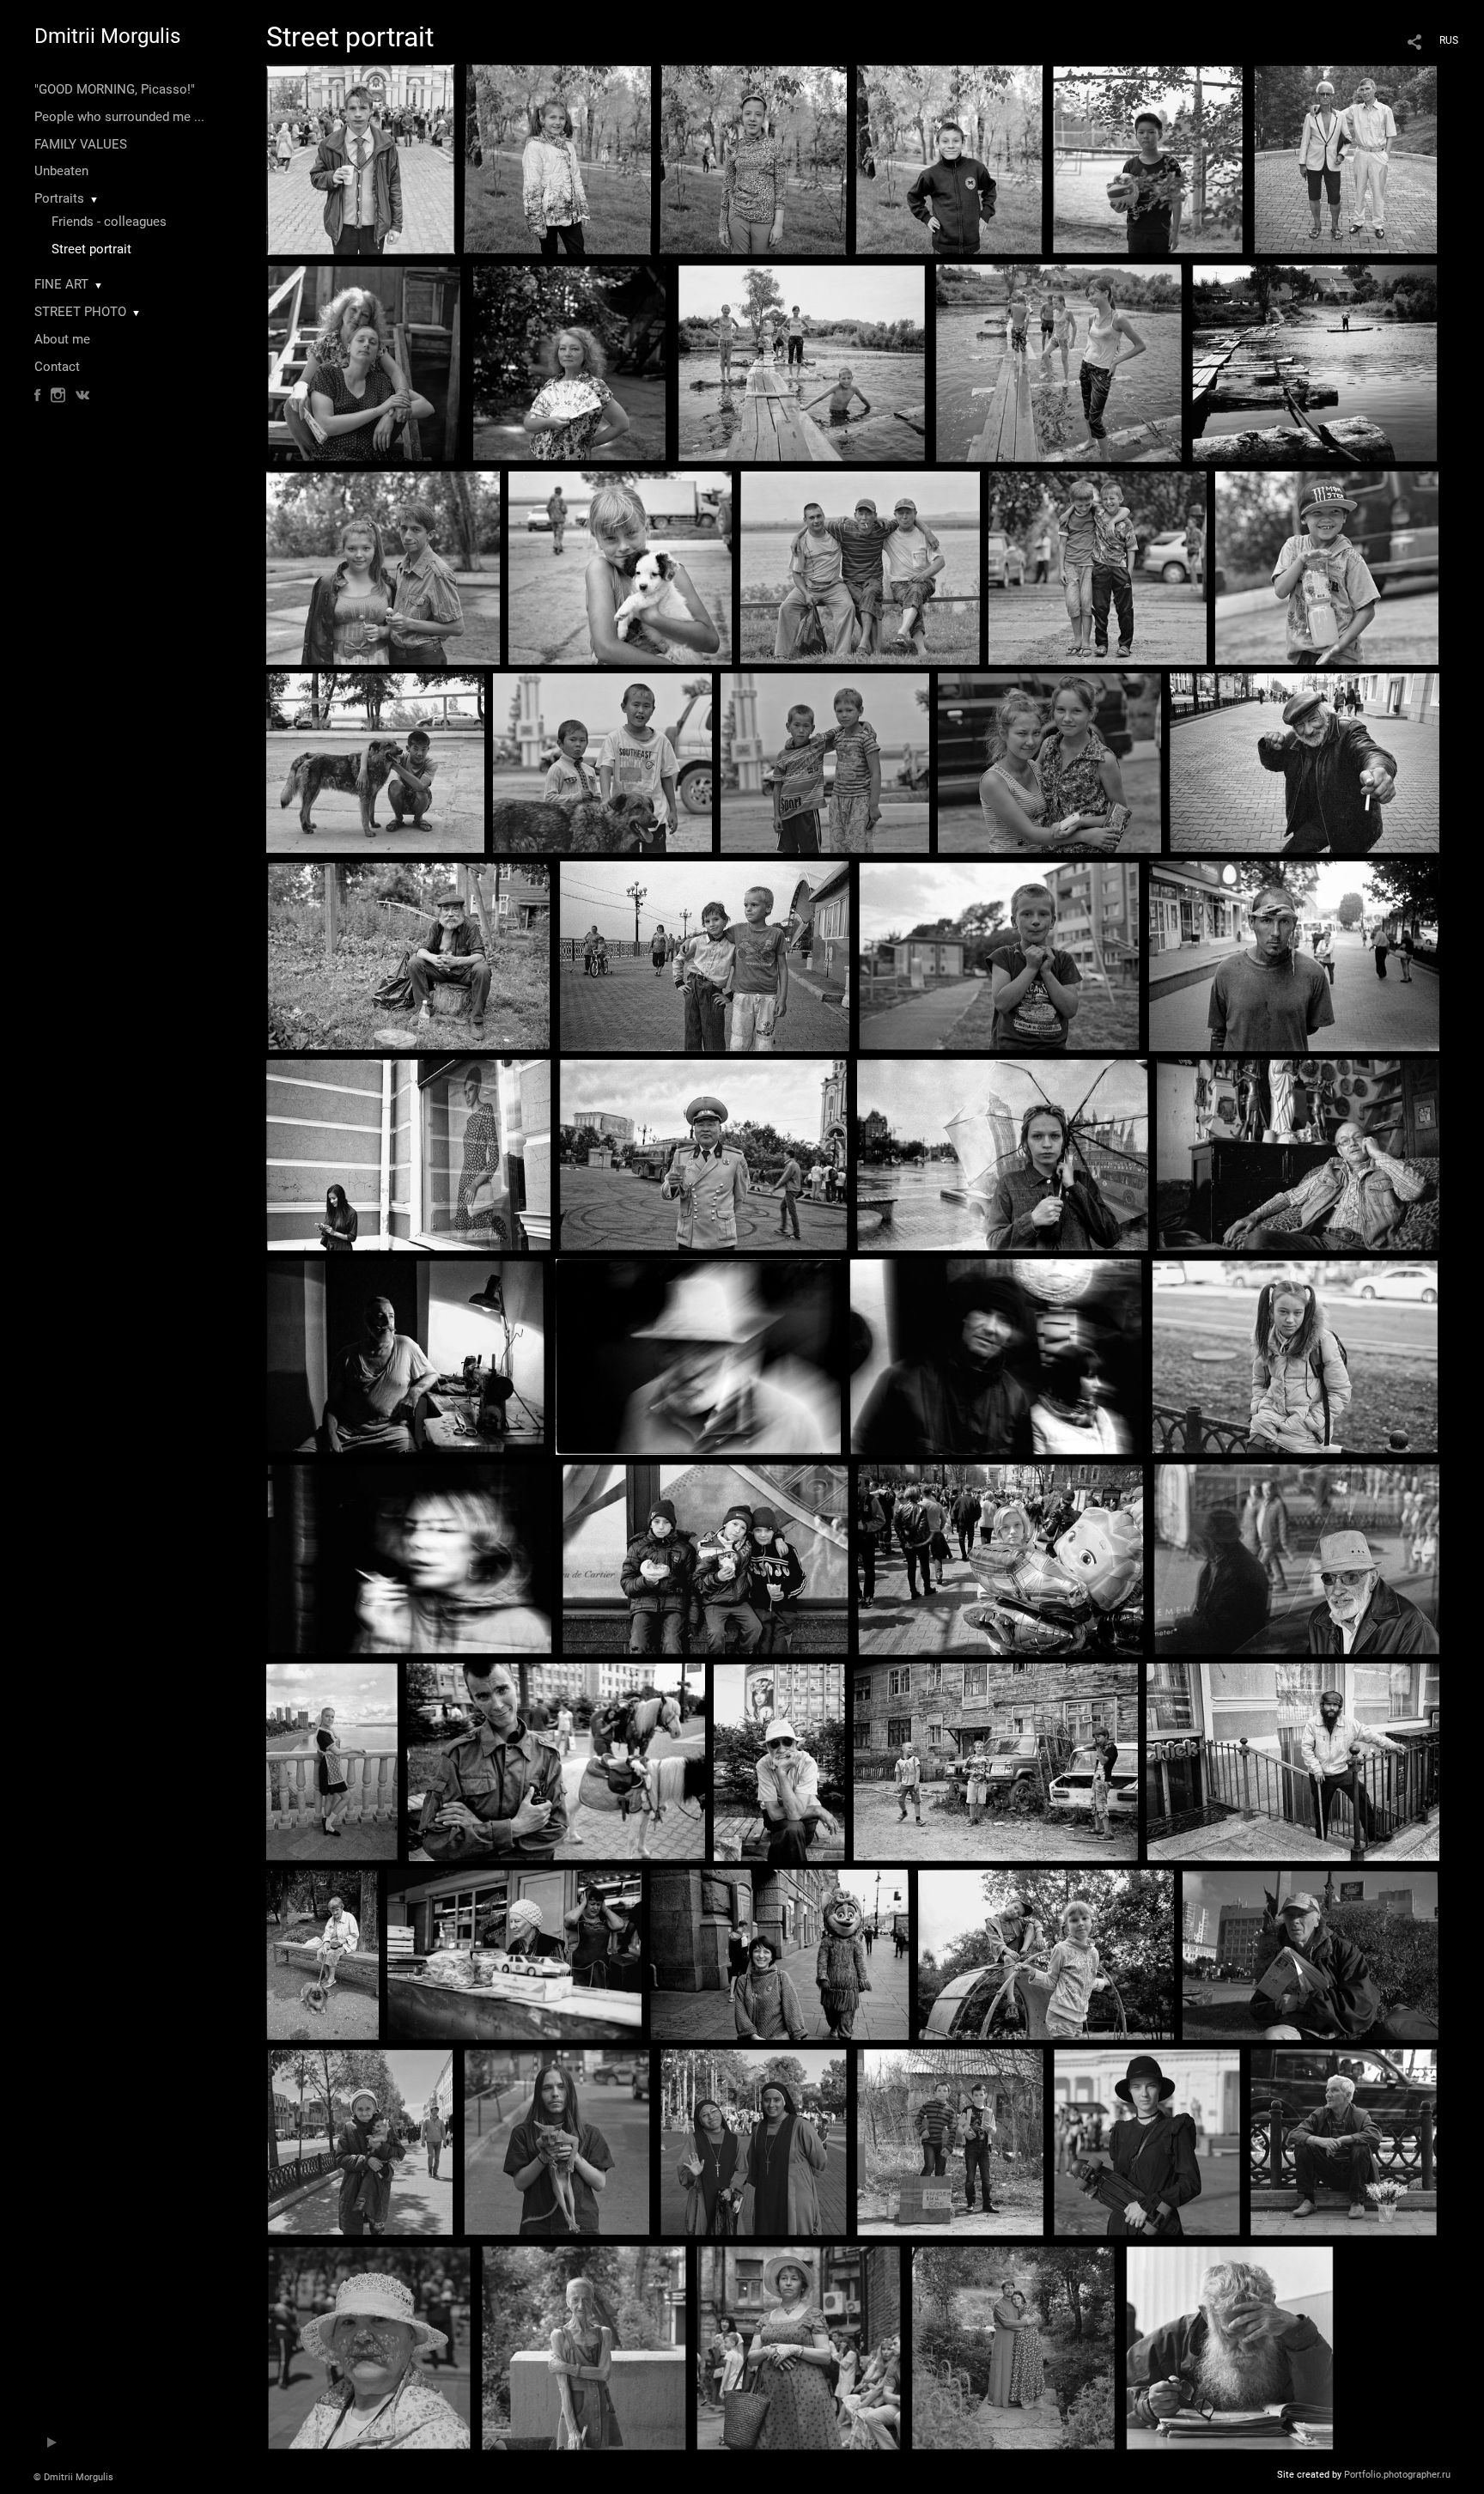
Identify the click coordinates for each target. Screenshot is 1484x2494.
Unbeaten (61, 171)
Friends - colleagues (109, 222)
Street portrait (91, 249)
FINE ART (61, 284)
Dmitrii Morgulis (107, 36)
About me (62, 339)
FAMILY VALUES (81, 144)
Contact (57, 367)
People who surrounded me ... (119, 117)
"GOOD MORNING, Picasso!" (115, 89)
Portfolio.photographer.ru (1397, 2475)
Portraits (59, 198)
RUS (1449, 40)
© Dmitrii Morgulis (73, 2477)
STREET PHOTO (80, 312)
